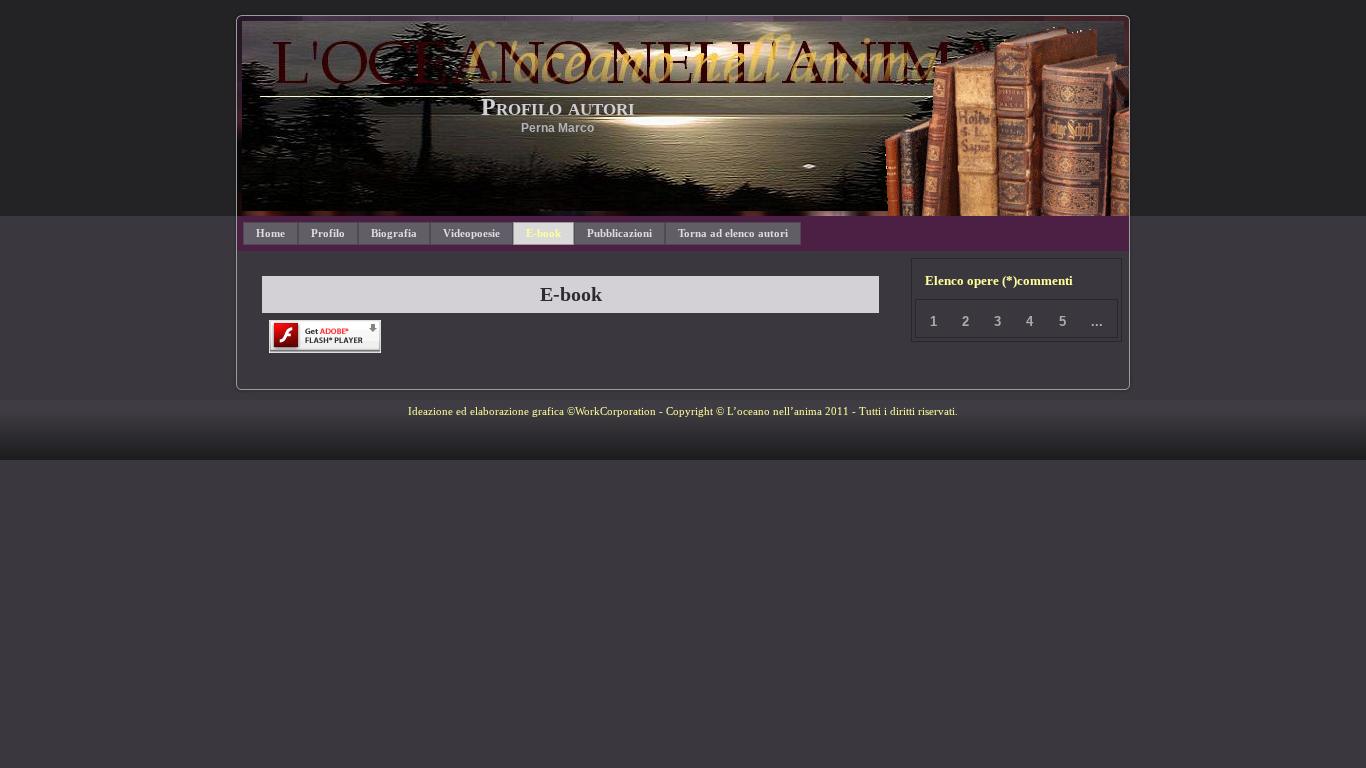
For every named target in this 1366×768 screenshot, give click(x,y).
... (1097, 321)
